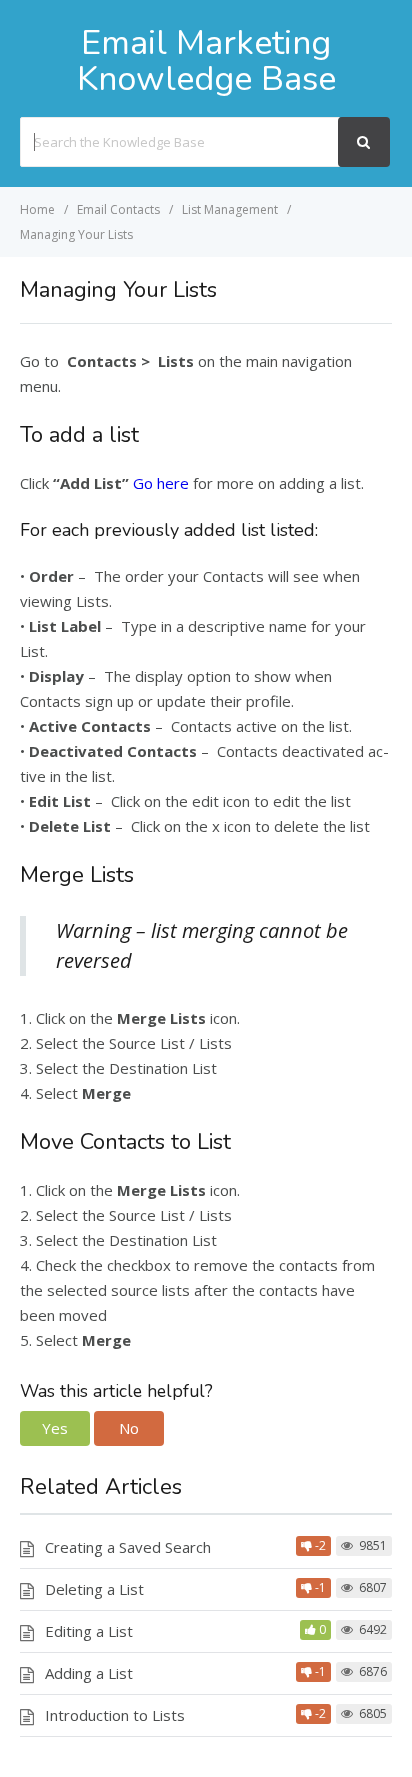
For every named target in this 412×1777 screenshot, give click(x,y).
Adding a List (89, 1673)
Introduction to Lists (115, 1715)
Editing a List (89, 1631)
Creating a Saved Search (128, 1547)
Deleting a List (94, 1589)
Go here (161, 483)
